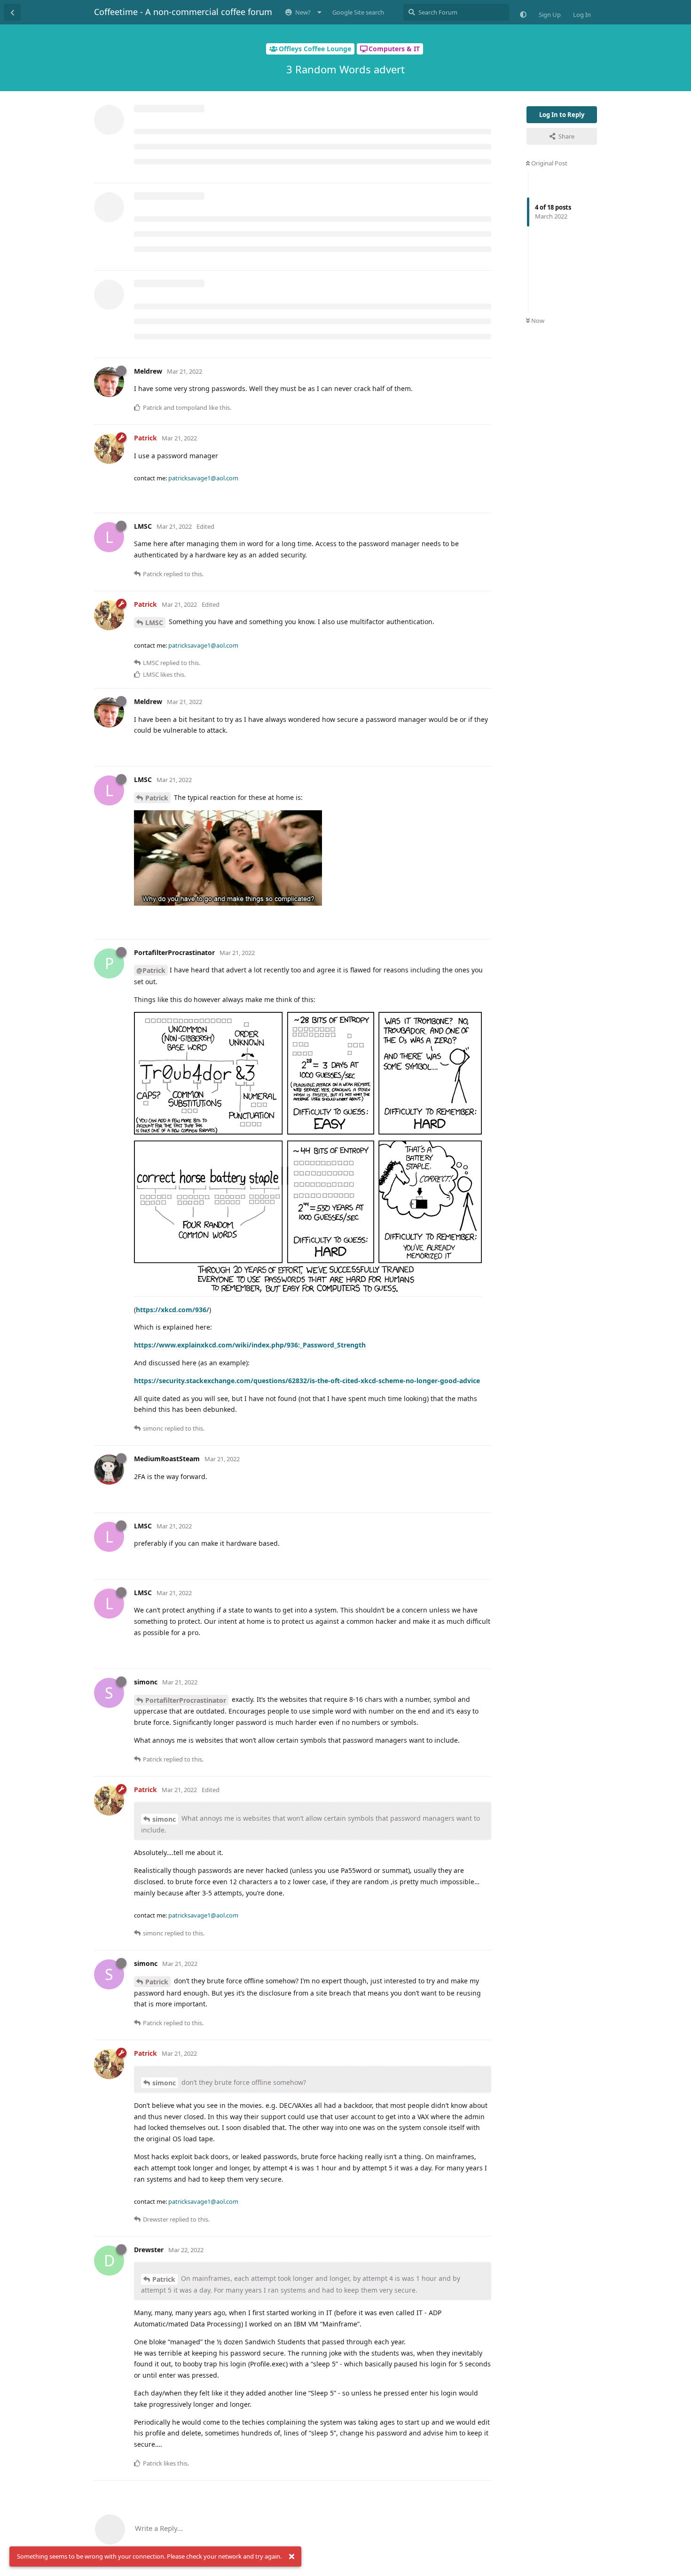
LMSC (154, 622)
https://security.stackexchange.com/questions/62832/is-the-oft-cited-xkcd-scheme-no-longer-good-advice (307, 1381)
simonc (164, 1819)
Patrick (157, 798)
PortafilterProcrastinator (186, 1700)
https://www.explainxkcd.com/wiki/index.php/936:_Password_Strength (250, 1345)
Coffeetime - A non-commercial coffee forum (183, 12)
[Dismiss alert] (291, 2557)
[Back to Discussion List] (12, 12)
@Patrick (151, 970)
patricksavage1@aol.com (203, 478)
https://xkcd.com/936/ (173, 1310)
